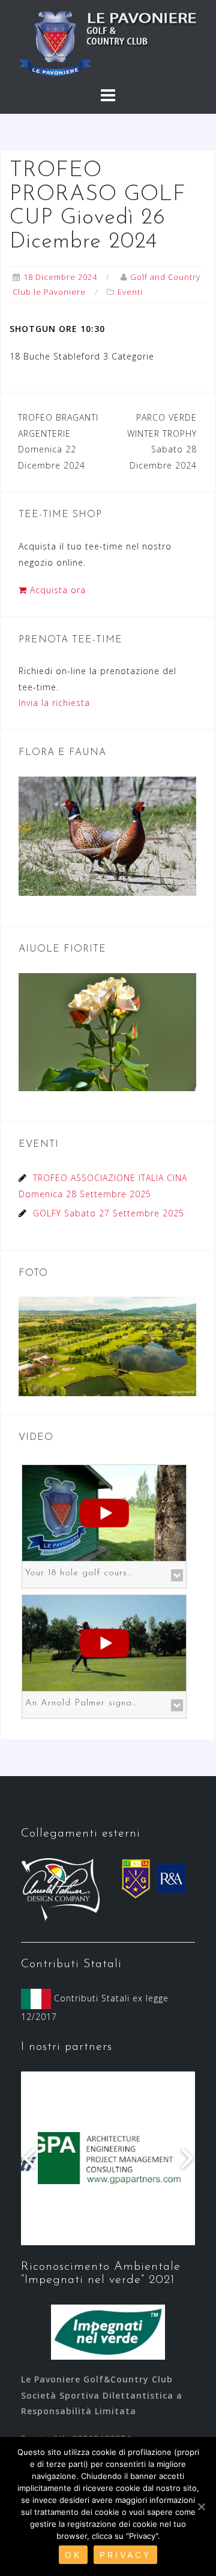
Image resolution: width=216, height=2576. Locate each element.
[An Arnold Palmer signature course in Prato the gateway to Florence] (104, 1642)
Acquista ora (56, 590)
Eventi (130, 292)
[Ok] (201, 2506)
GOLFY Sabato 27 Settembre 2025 (109, 1213)
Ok (73, 2555)
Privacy (125, 2555)
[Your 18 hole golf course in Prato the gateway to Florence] (104, 1512)
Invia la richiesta (54, 703)
